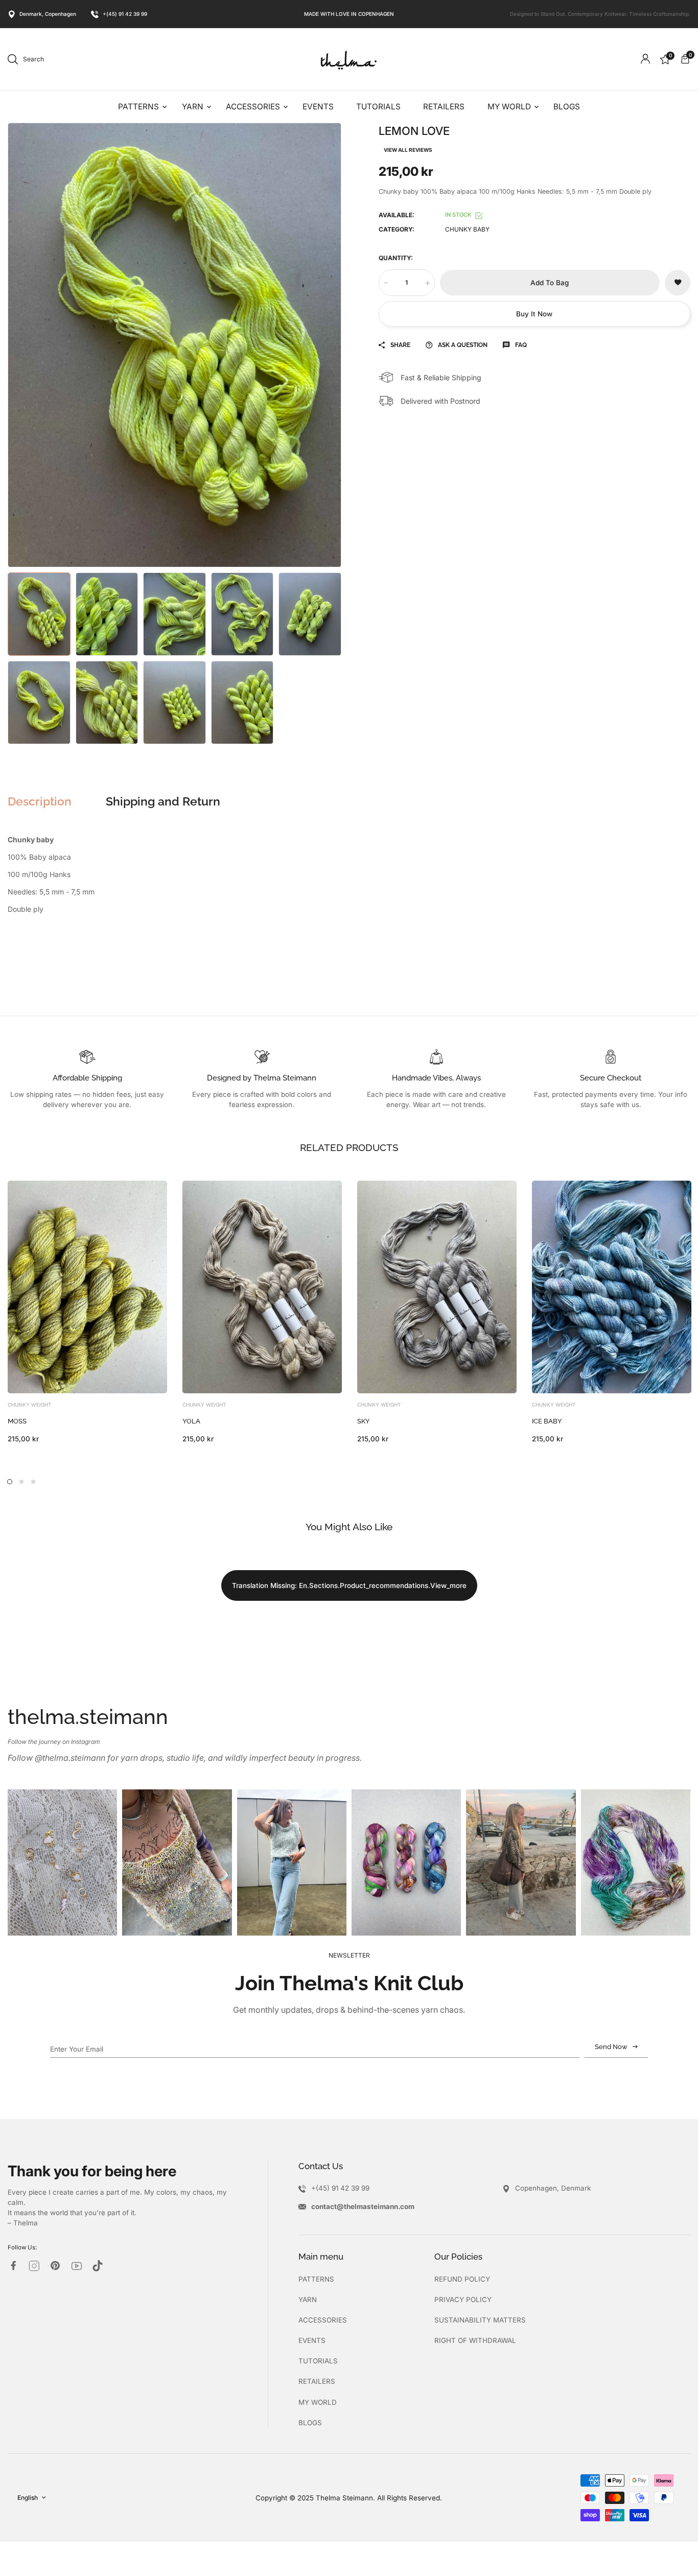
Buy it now (534, 314)
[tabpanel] (87, 1312)
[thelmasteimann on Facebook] (13, 2265)
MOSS (17, 1421)
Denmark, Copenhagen (48, 14)
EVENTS (312, 2340)
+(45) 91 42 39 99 (125, 14)
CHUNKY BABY (467, 229)
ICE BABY (547, 1421)
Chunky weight (30, 1405)
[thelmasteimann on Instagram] (34, 2266)
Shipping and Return (163, 801)
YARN (308, 2299)
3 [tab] (33, 1482)
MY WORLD (318, 2402)
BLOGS (310, 2423)
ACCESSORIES (323, 2320)
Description (40, 801)
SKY (364, 1421)
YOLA (191, 1421)
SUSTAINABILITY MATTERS (480, 2320)
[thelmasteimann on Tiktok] (98, 2266)
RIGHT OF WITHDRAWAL (475, 2340)
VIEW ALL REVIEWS (408, 150)
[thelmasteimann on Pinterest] (55, 2265)
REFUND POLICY (462, 2279)
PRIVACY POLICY (463, 2299)
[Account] (645, 59)
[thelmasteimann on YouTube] (77, 2266)
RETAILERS (317, 2381)
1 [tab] (10, 1482)
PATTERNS (316, 2279)
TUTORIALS (318, 2361)
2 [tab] (21, 1482)
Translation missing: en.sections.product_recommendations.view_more (349, 1585)
